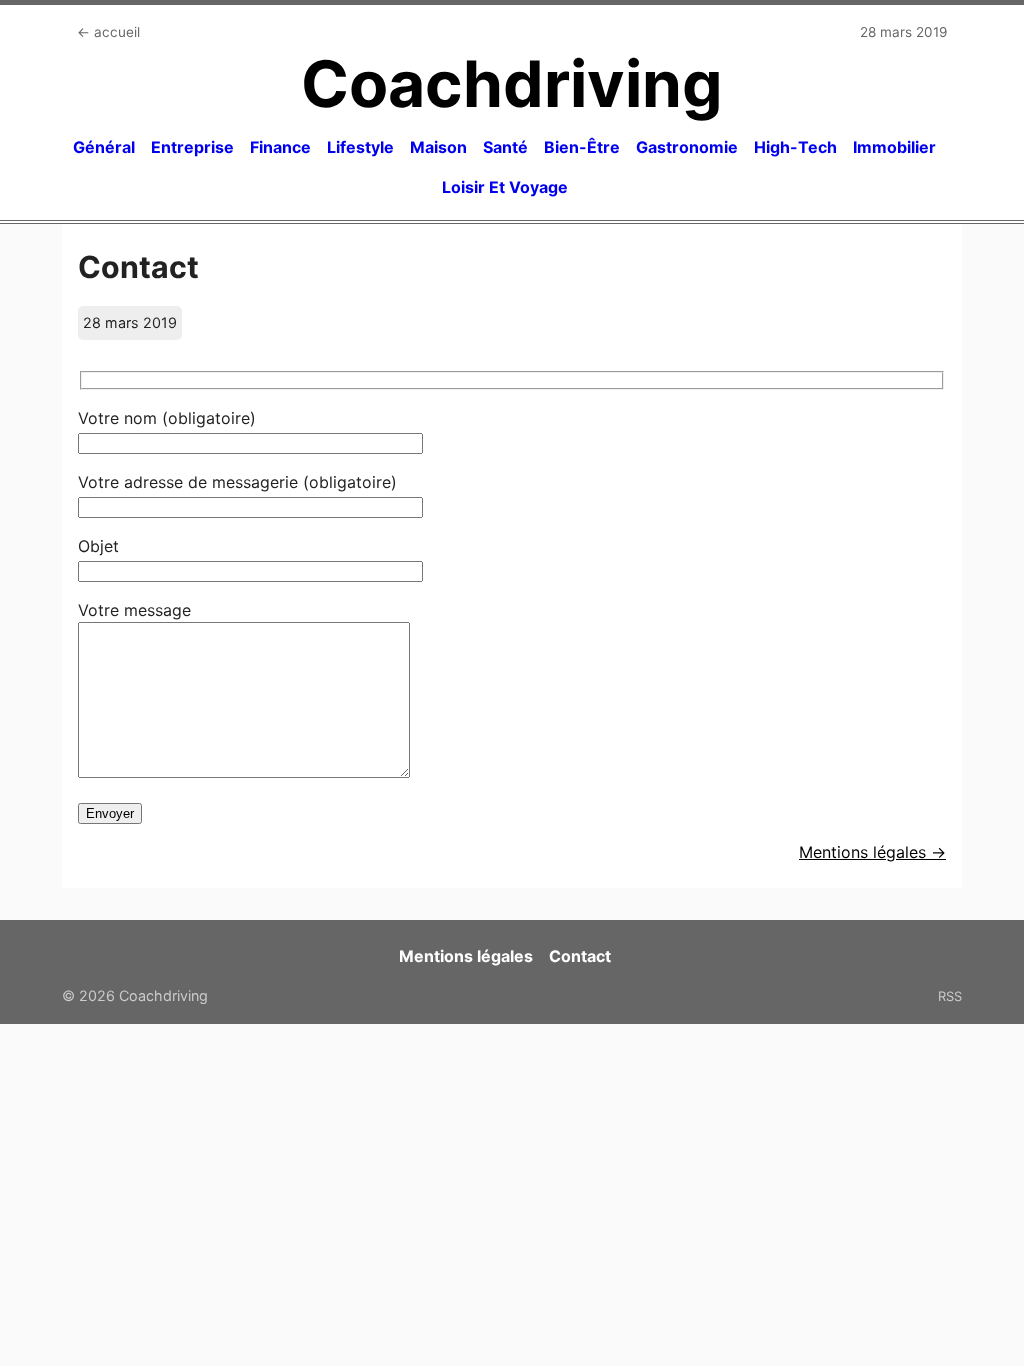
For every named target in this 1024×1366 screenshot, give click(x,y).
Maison (438, 147)
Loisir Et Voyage (505, 187)
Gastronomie (687, 147)
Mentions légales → (872, 852)
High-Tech (795, 147)
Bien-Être (582, 147)
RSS (950, 996)
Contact (580, 956)
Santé (505, 147)
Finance (280, 147)
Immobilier (894, 147)
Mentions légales (466, 956)
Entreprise (192, 147)
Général (104, 147)
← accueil (108, 32)
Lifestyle (360, 147)
